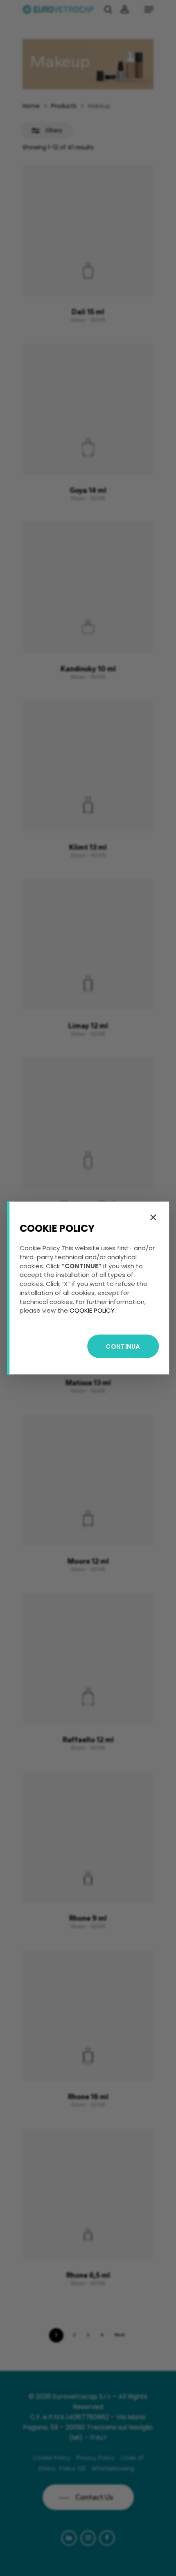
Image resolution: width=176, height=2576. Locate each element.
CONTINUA (123, 1346)
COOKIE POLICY (92, 1310)
